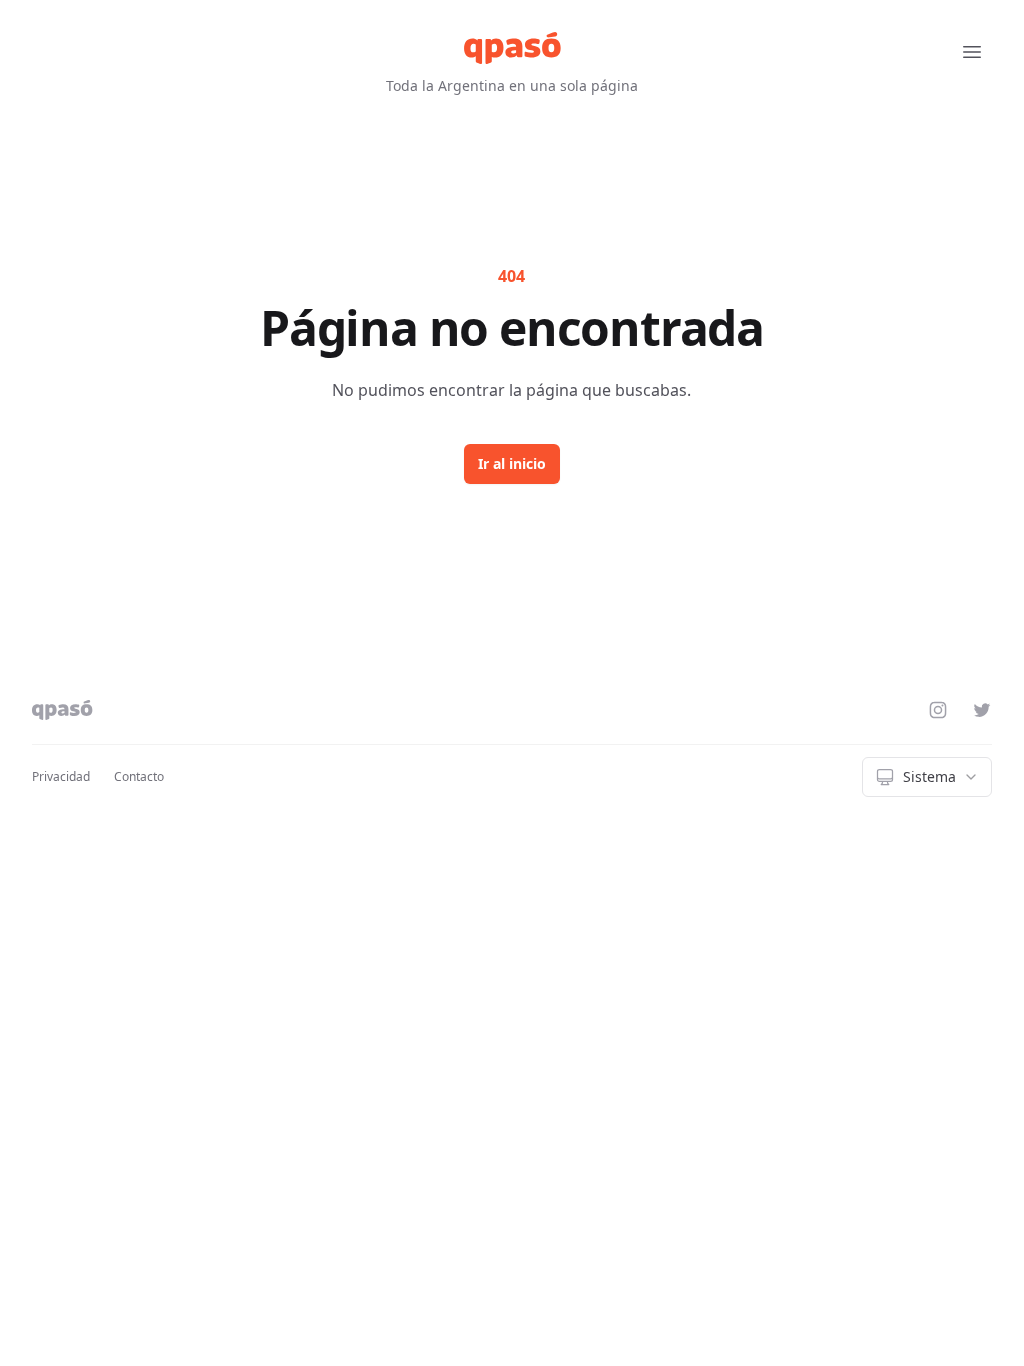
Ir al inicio (512, 463)
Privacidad (61, 776)
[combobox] (927, 777)
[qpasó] (512, 48)
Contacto (139, 776)
